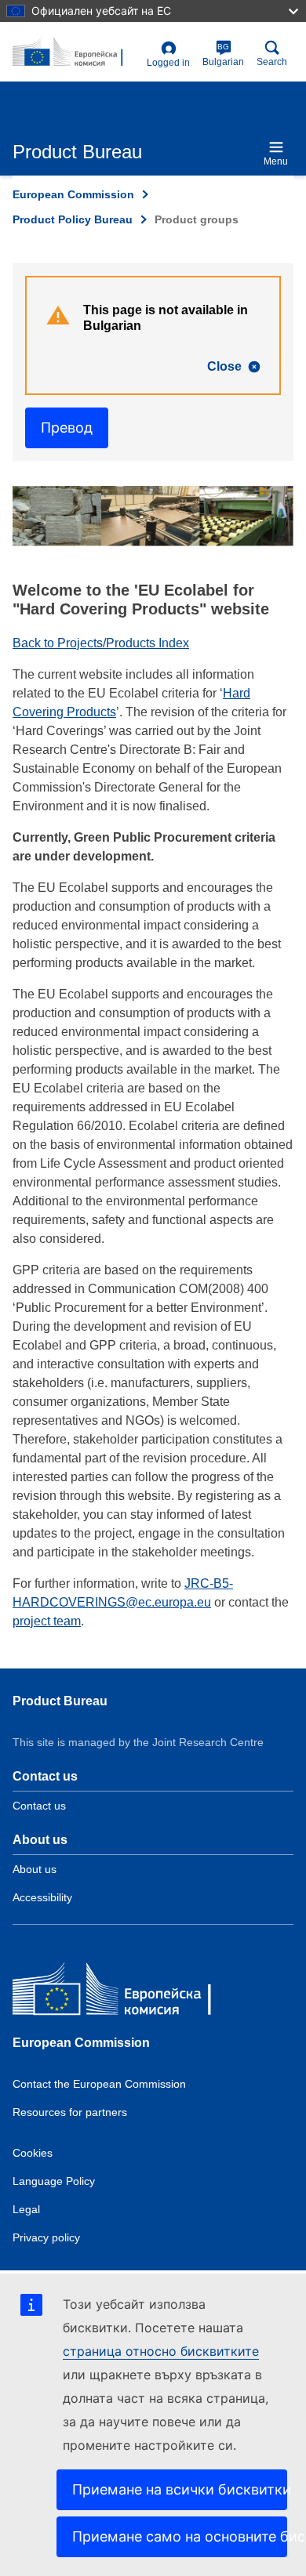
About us (35, 1869)
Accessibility (42, 1897)
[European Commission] (126, 1993)
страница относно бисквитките (161, 2351)
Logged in (168, 63)
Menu (276, 161)
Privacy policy (46, 2237)
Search (272, 62)
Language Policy (54, 2181)
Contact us (39, 1806)
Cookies (33, 2153)
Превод (67, 428)
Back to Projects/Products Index (101, 643)
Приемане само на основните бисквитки (180, 2536)
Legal (26, 2209)
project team (47, 1621)
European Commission (73, 194)
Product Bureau (60, 1701)
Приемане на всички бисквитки (180, 2489)
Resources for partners (70, 2112)
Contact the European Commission (99, 2084)
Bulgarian (223, 55)
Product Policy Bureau (73, 219)
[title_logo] (76, 53)
